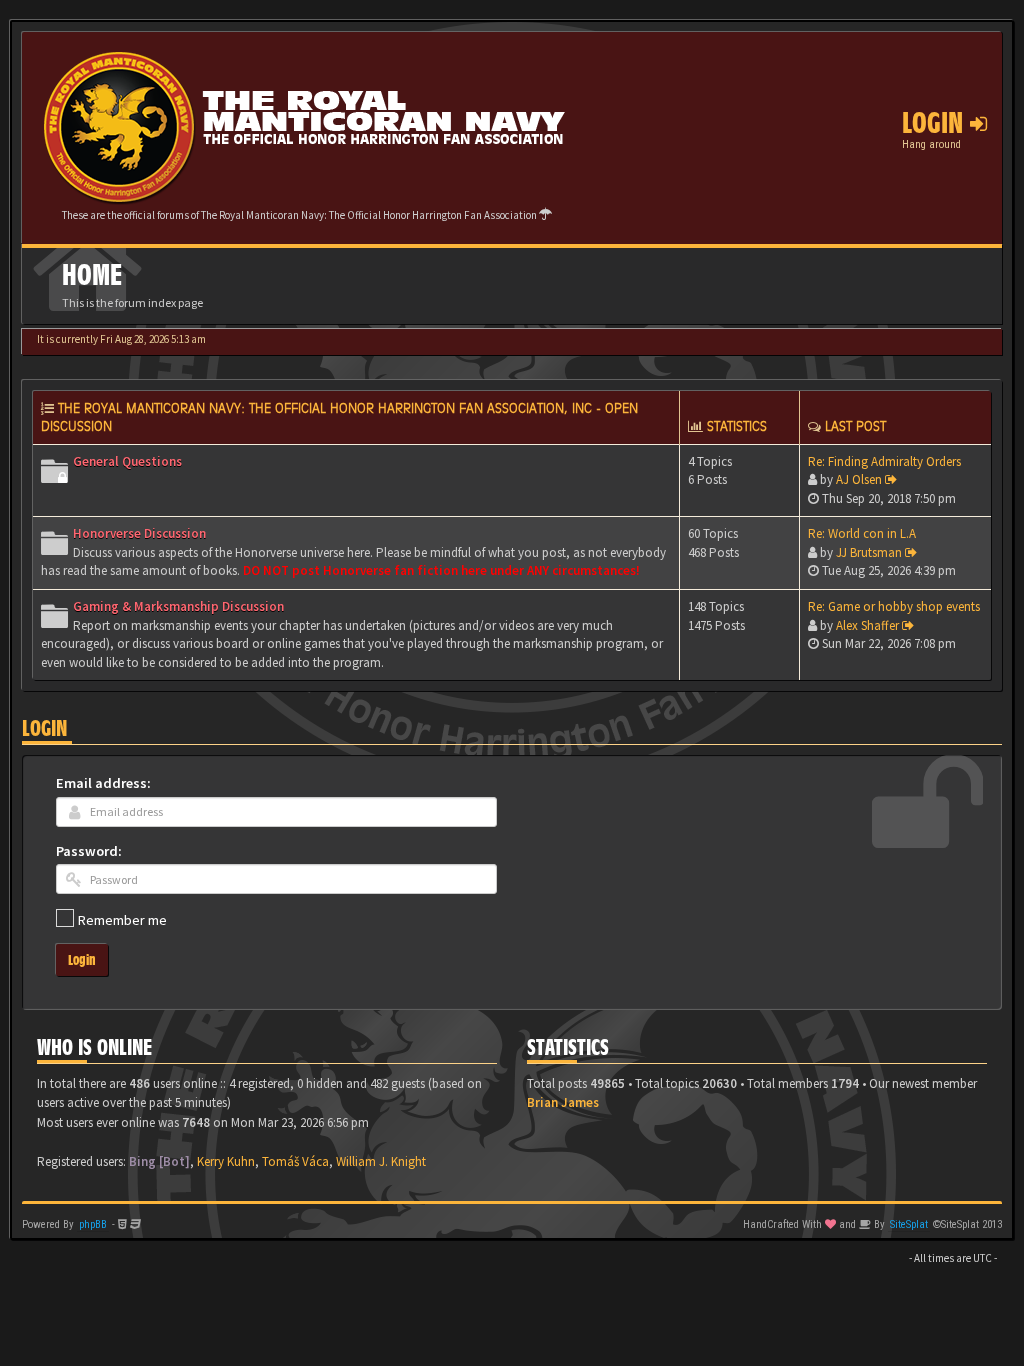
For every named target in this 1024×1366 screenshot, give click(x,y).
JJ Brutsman (869, 552)
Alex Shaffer (867, 625)
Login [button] (936, 123)
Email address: (103, 783)
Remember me (122, 920)
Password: (89, 851)
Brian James (563, 1102)
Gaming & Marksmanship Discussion (178, 606)
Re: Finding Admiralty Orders (884, 461)
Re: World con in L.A (862, 533)
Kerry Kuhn (226, 1161)
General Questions (127, 461)
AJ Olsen (859, 479)
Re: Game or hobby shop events (894, 606)
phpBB (93, 1224)
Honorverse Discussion (139, 533)
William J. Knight (381, 1161)
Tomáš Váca (295, 1161)
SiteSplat (909, 1224)
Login (44, 728)
